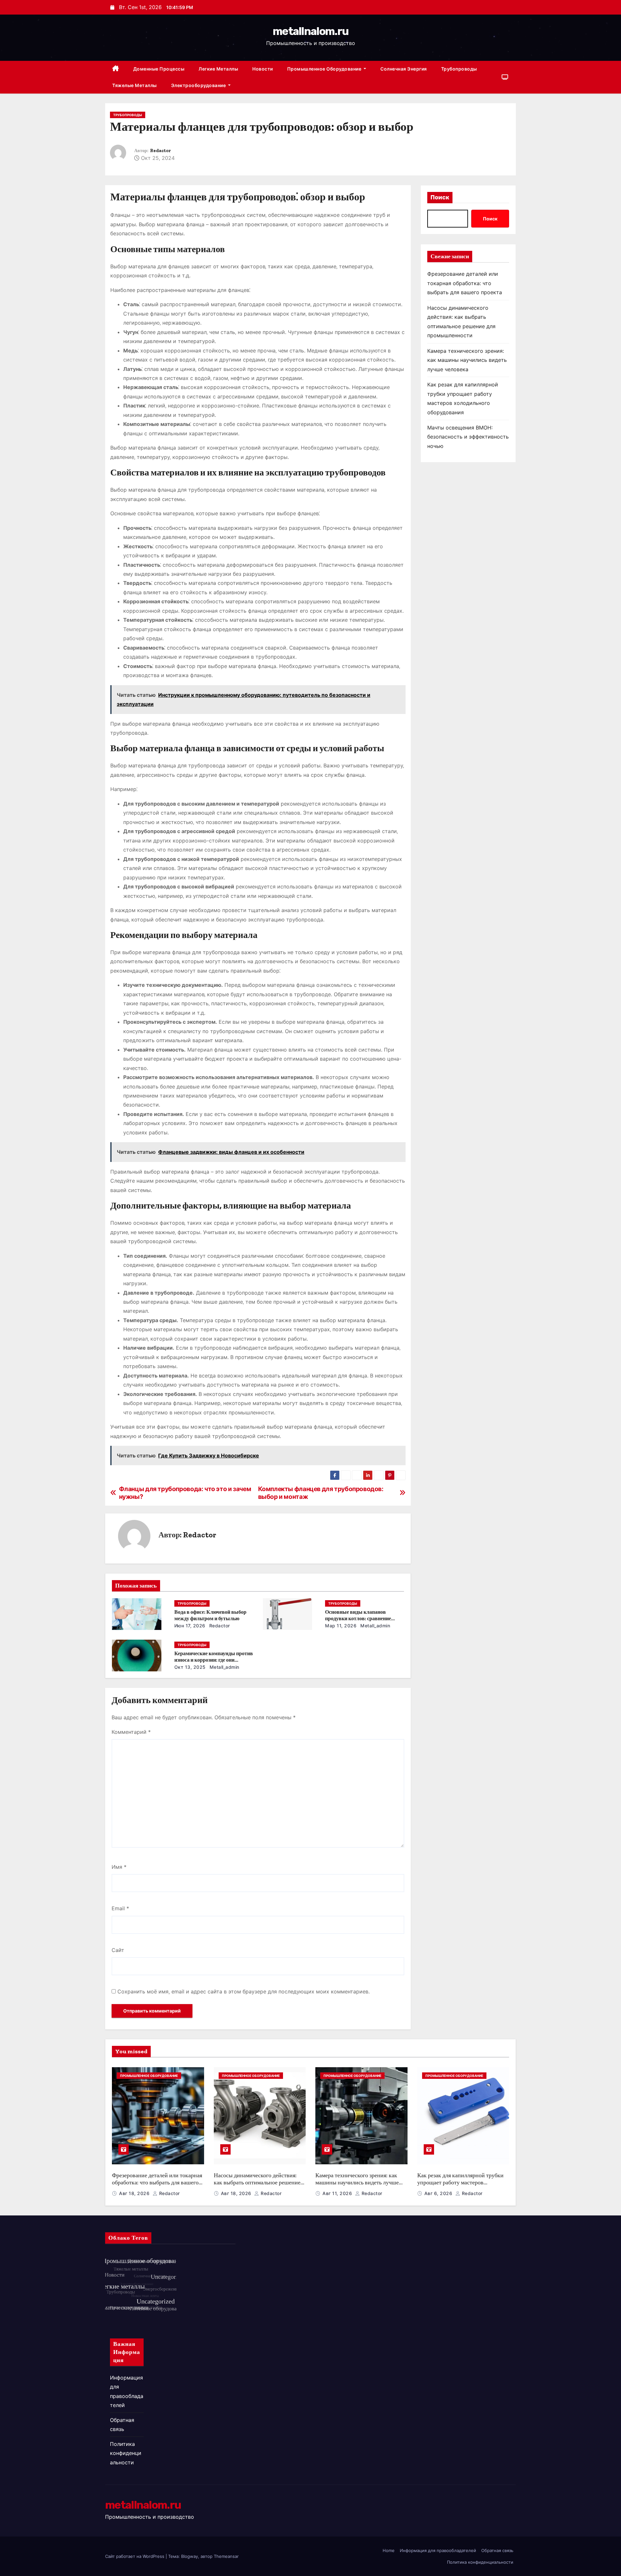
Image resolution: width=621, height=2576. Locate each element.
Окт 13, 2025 (190, 1667)
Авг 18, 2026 (135, 2193)
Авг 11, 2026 (338, 2193)
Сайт (118, 1950)
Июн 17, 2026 (190, 1626)
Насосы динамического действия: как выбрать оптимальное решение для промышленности (257, 2183)
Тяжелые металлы (135, 85)
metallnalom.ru (310, 31)
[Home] (116, 69)
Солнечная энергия (404, 69)
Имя (119, 1867)
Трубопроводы (459, 69)
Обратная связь (497, 2550)
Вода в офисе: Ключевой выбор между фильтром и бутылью (210, 1615)
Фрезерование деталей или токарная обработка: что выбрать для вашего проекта (465, 283)
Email (120, 1908)
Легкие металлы (218, 69)
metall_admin (375, 1626)
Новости (263, 69)
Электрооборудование (199, 85)
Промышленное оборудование (325, 69)
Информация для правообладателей (438, 2550)
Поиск (440, 197)
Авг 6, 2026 (439, 2193)
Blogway (190, 2556)
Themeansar (226, 2556)
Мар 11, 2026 (341, 1626)
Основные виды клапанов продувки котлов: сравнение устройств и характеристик (358, 1618)
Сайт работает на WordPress (135, 2556)
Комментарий (131, 1732)
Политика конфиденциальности (126, 2453)
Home (389, 2550)
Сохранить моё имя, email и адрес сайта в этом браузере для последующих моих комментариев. (244, 1991)
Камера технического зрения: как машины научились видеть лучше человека (467, 360)
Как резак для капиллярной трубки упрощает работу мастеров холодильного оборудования (460, 2183)
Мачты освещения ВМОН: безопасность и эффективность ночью (468, 437)
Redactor (160, 151)
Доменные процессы (159, 69)
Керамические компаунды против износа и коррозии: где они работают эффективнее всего (214, 1660)
